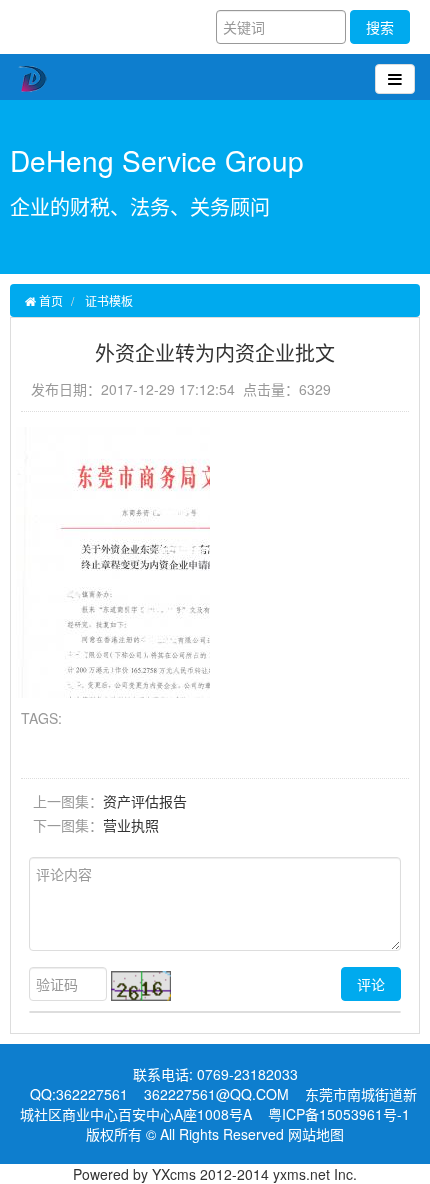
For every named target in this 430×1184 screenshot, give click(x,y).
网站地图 (316, 1134)
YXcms (174, 1174)
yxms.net (301, 1174)
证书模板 (109, 300)
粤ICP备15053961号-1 (339, 1114)
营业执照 (131, 825)
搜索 (380, 27)
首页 (49, 300)
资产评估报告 (145, 801)
